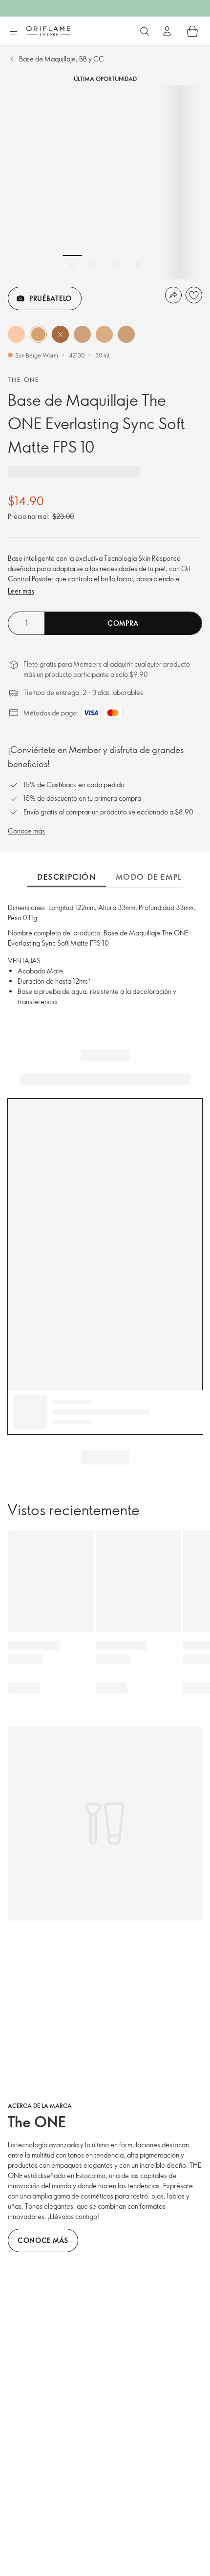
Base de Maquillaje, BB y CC (62, 59)
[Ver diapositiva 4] (138, 265)
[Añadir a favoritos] (194, 295)
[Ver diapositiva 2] (94, 265)
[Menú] (13, 32)
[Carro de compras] (192, 31)
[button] (16, 334)
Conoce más (26, 831)
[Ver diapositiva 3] (116, 265)
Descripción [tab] (67, 877)
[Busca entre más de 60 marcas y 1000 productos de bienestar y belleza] (145, 31)
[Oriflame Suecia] (48, 31)
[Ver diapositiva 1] (72, 265)
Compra (123, 623)
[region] (105, 182)
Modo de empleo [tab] (155, 877)
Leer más (21, 591)
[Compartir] (173, 295)
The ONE (24, 379)
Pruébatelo (51, 298)
